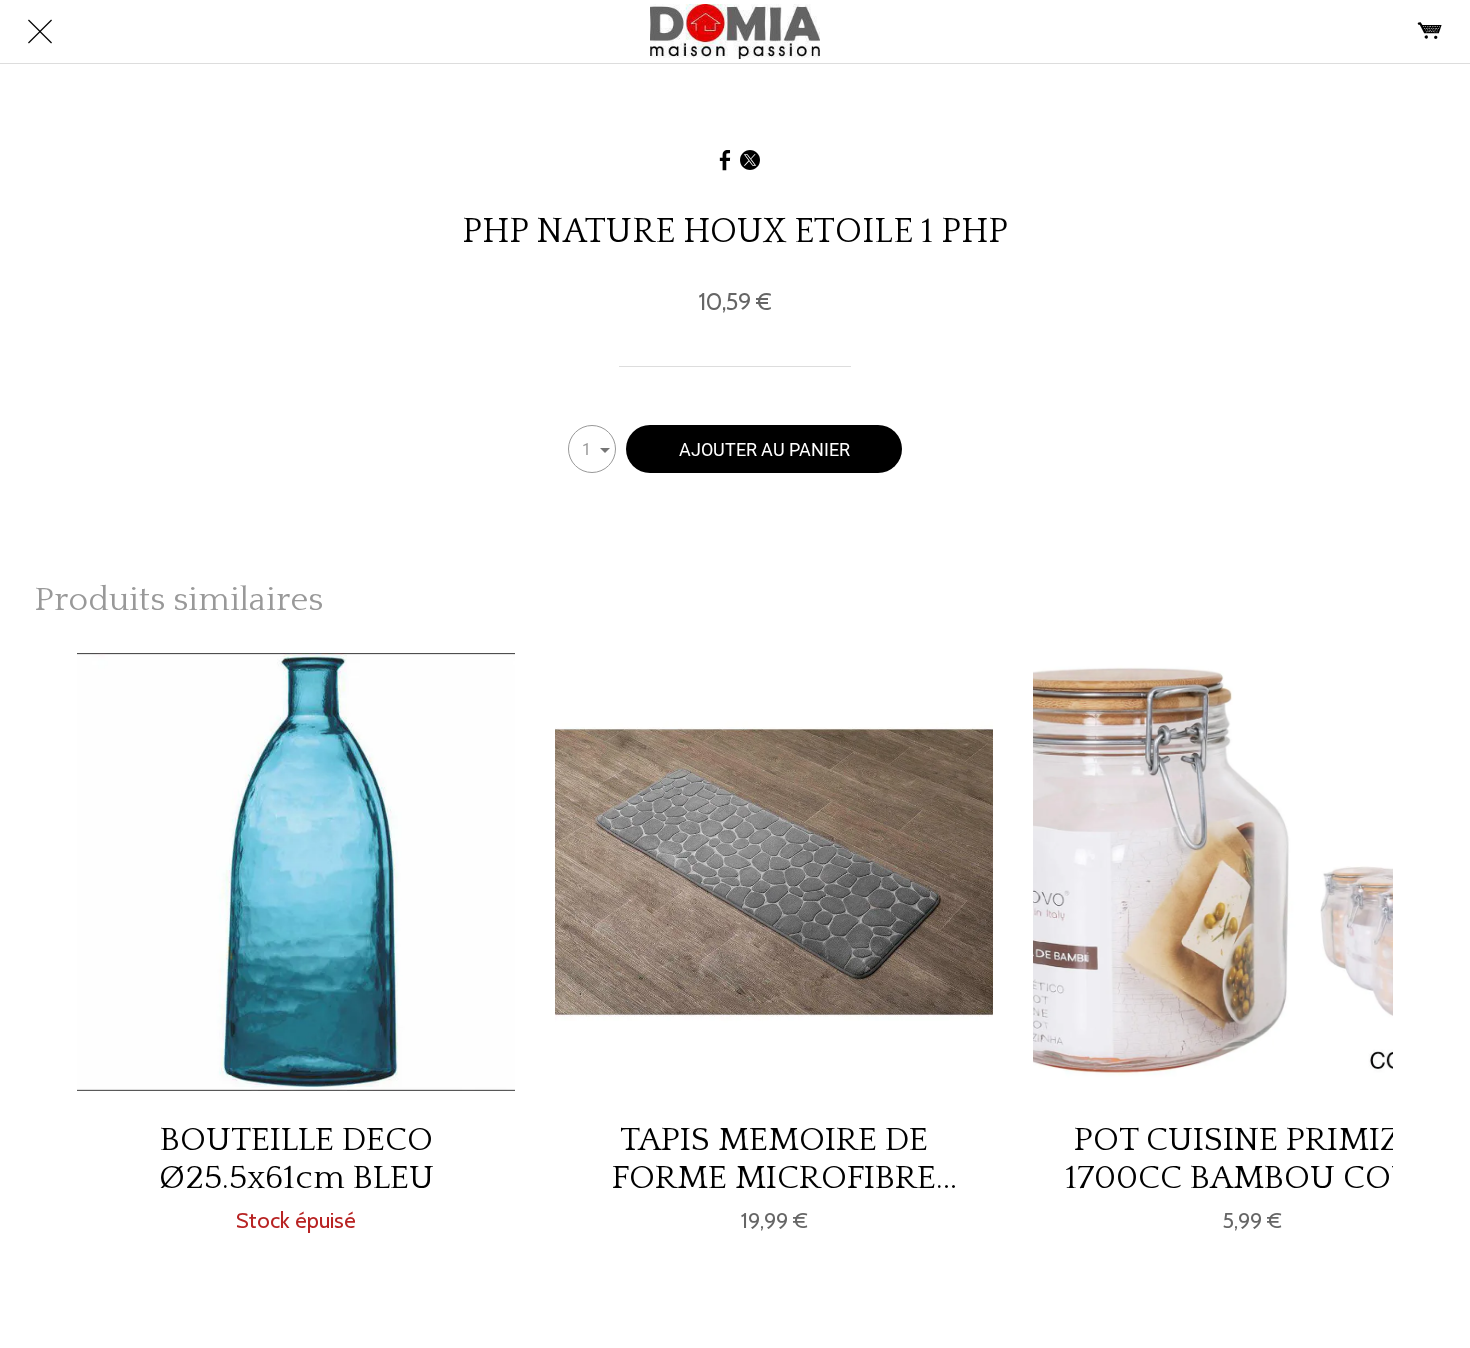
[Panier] (1430, 32)
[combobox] (592, 449)
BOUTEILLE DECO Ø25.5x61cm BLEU (296, 1159)
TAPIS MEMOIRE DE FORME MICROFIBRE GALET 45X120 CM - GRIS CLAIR (774, 1159)
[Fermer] (40, 32)
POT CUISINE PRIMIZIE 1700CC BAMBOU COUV (1252, 1159)
